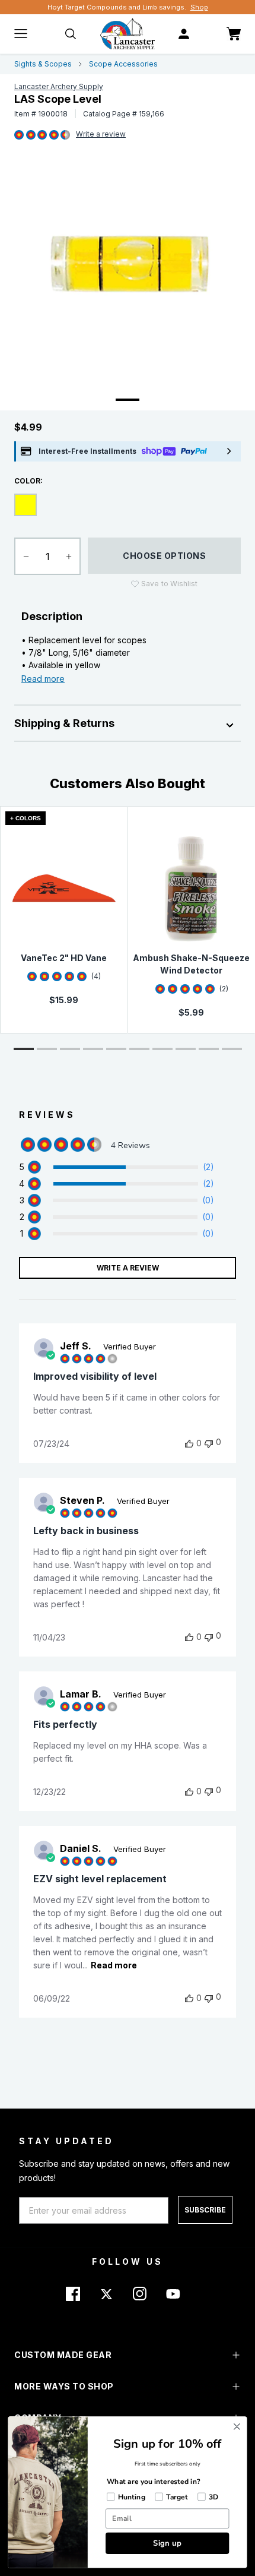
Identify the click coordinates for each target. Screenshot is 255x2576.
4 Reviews (101, 135)
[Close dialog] (237, 2427)
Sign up (167, 2543)
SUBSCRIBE (205, 2210)
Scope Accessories (123, 64)
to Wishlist (169, 584)
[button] (24, 1049)
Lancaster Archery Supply (59, 86)
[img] (19, 135)
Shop (199, 7)
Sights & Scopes (43, 64)
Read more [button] (114, 1965)
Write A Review (128, 1268)
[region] (117, 1167)
